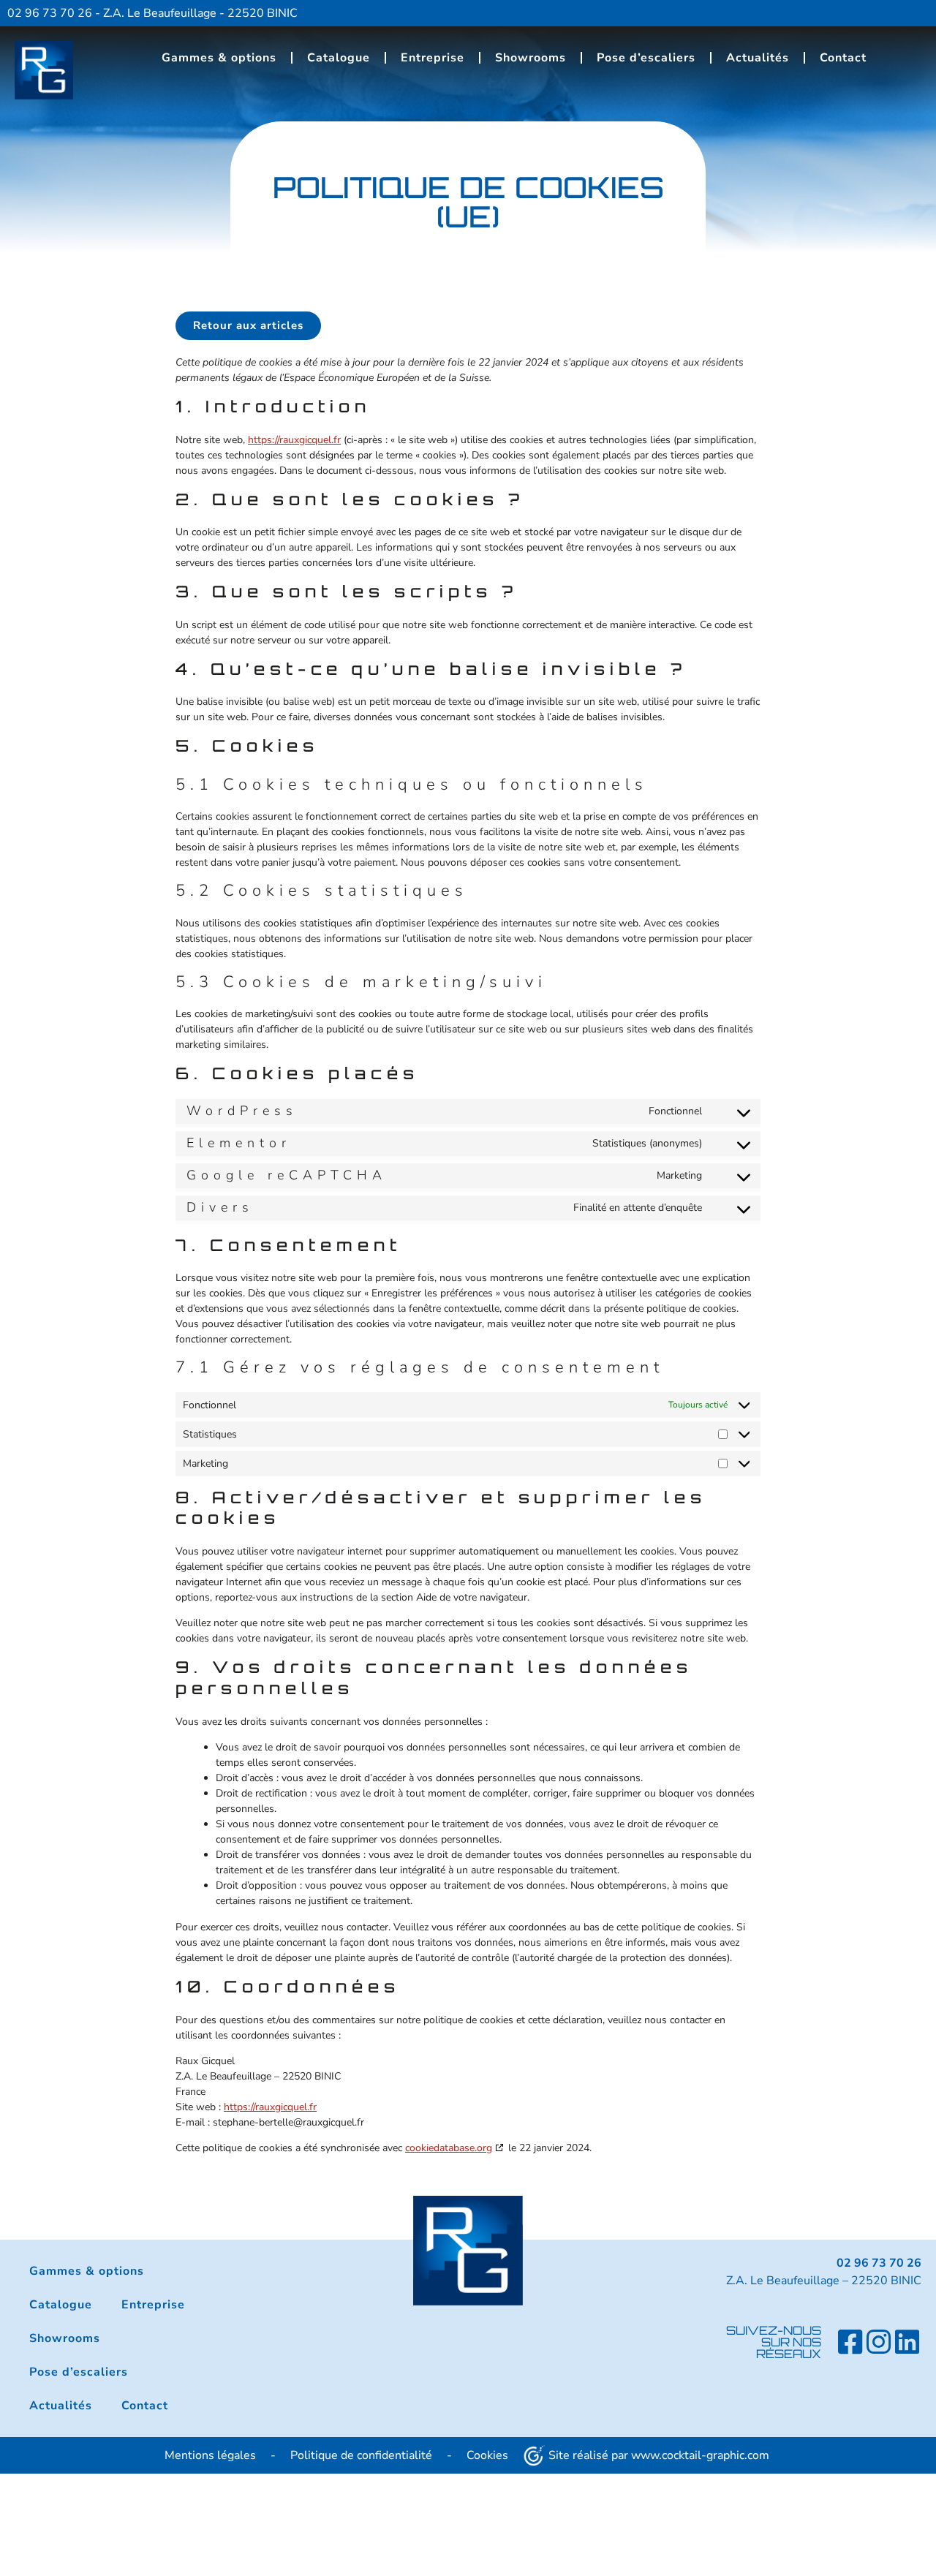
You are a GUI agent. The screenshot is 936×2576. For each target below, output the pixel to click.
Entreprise (433, 58)
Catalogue (339, 58)
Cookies (487, 2455)
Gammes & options (219, 58)
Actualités (758, 58)
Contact (843, 58)
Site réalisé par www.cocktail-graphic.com (659, 2455)
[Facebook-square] (850, 2342)
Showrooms (531, 58)
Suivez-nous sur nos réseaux (774, 2342)
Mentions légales (210, 2455)
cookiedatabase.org (449, 2148)
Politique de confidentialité (361, 2455)
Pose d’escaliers (646, 58)
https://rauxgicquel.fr (294, 440)
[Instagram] (879, 2342)
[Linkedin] (907, 2342)
